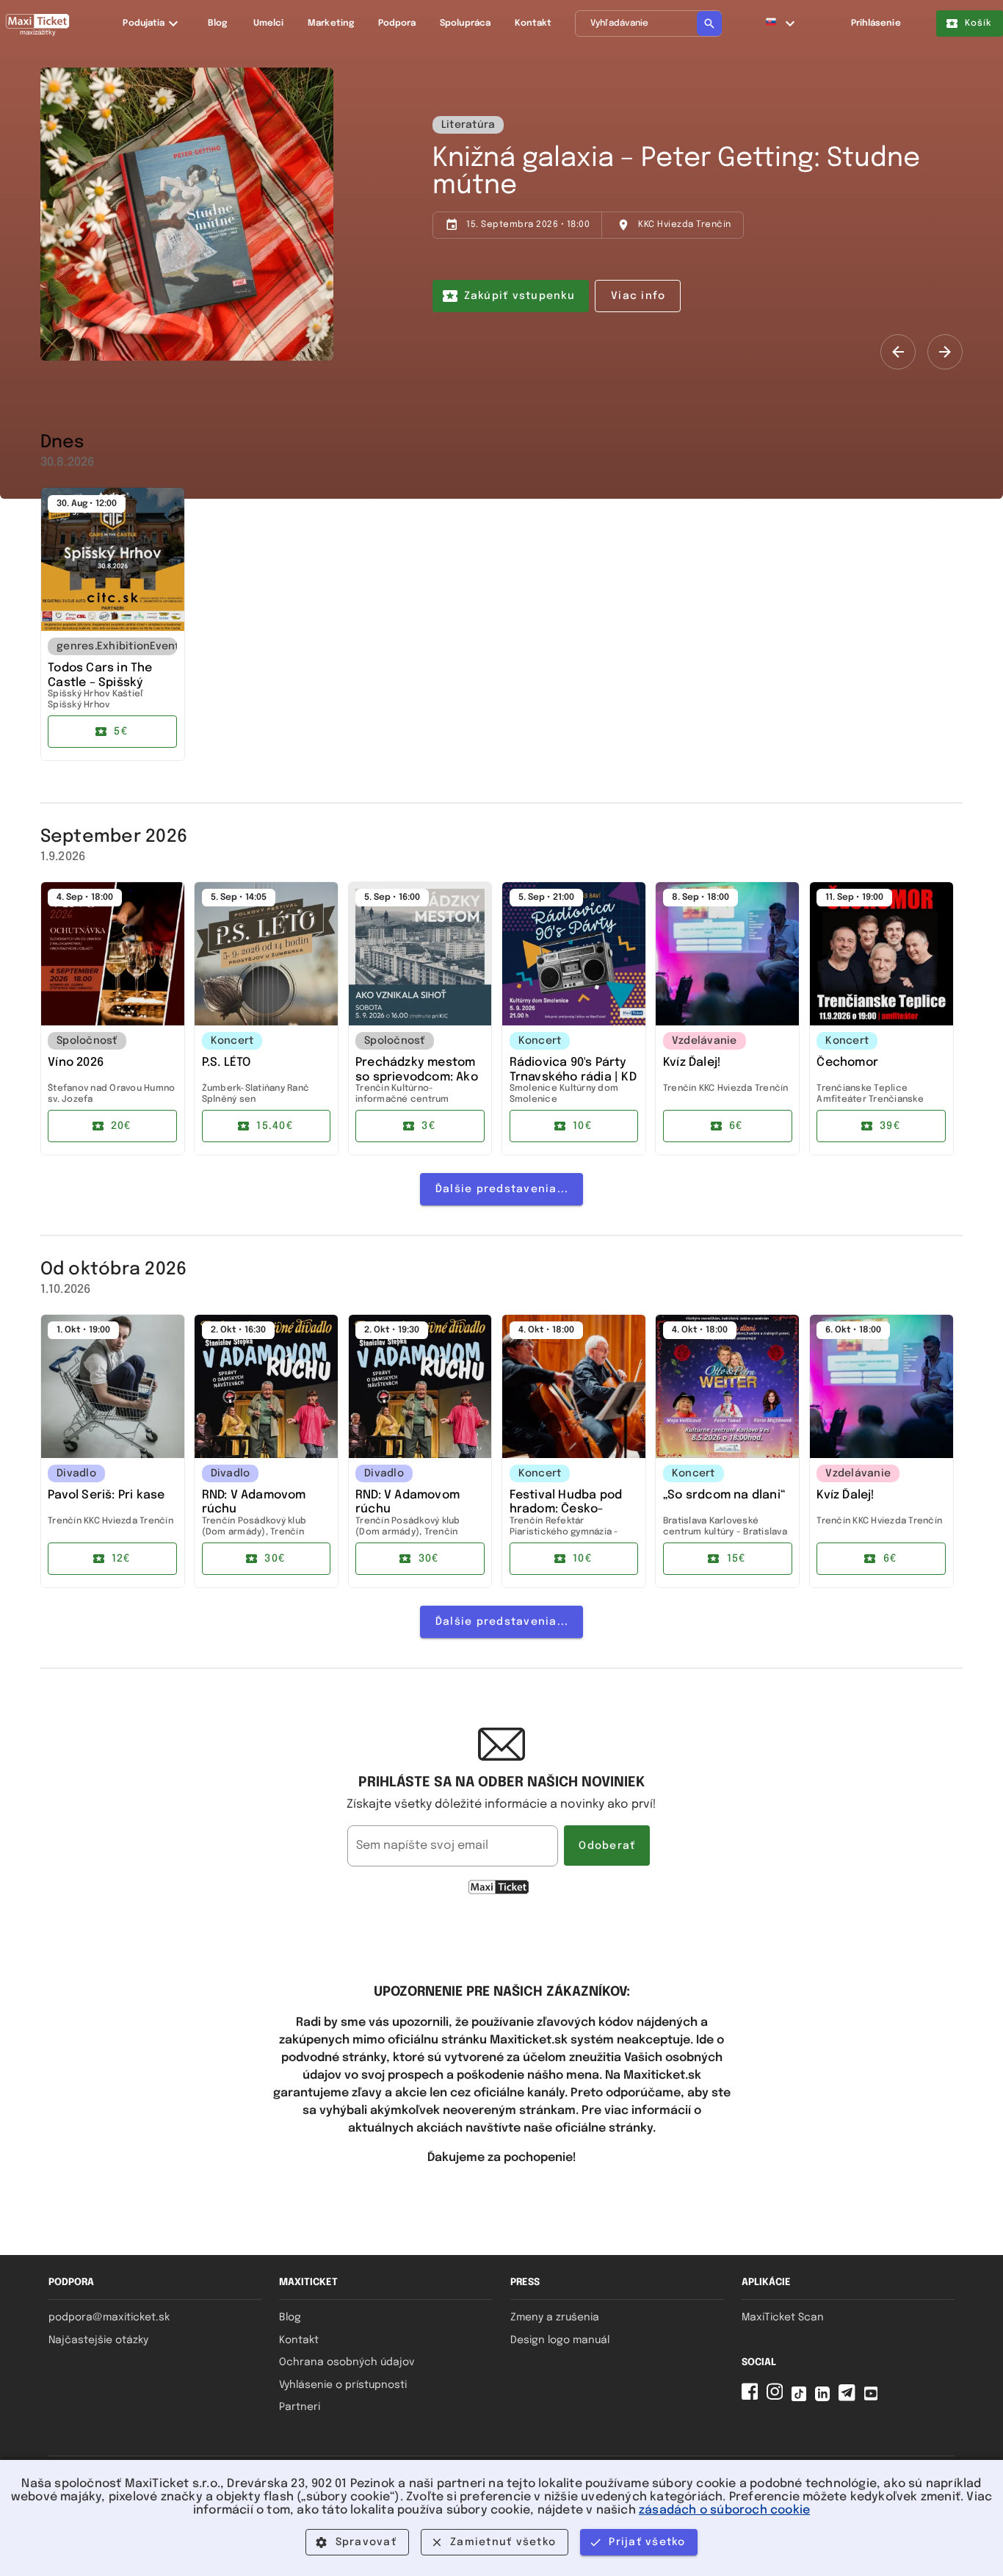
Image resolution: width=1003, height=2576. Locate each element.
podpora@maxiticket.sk (109, 2317)
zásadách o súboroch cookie (724, 2510)
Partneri (300, 2407)
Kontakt (299, 2340)
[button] (781, 24)
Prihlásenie (876, 24)
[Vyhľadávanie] (709, 24)
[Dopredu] (945, 352)
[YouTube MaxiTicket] (874, 2398)
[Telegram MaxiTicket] (850, 2398)
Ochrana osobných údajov (347, 2362)
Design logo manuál (560, 2340)
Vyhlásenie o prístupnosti (343, 2385)
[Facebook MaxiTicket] (753, 2398)
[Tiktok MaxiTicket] (802, 2398)
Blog (290, 2317)
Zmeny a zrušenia (555, 2317)
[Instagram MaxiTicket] (778, 2398)
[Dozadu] (898, 352)
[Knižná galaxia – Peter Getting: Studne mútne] (187, 214)
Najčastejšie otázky (98, 2340)
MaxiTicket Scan (783, 2317)
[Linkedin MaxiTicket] (825, 2398)
